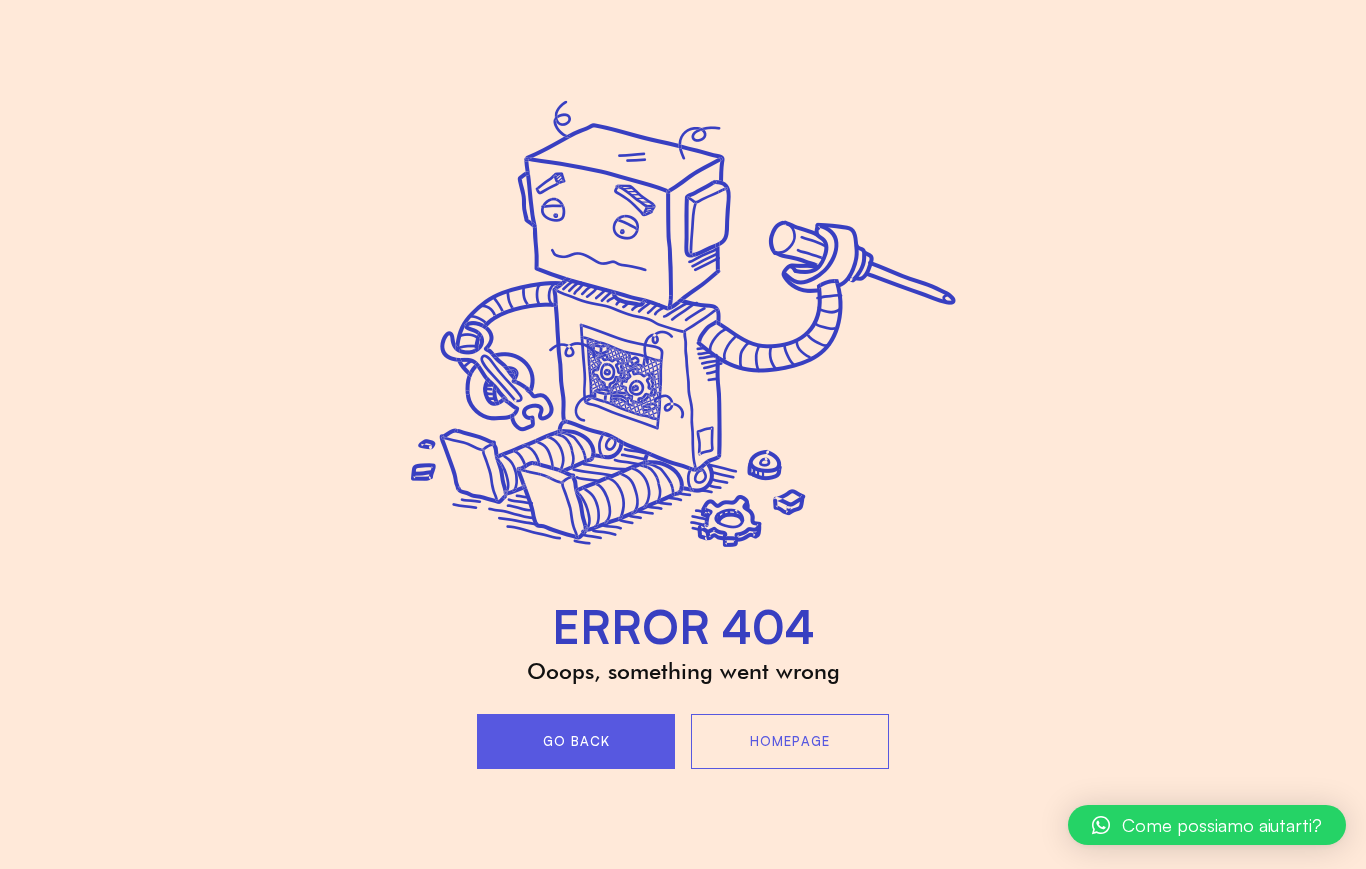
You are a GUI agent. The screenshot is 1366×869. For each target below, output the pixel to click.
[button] (1207, 825)
